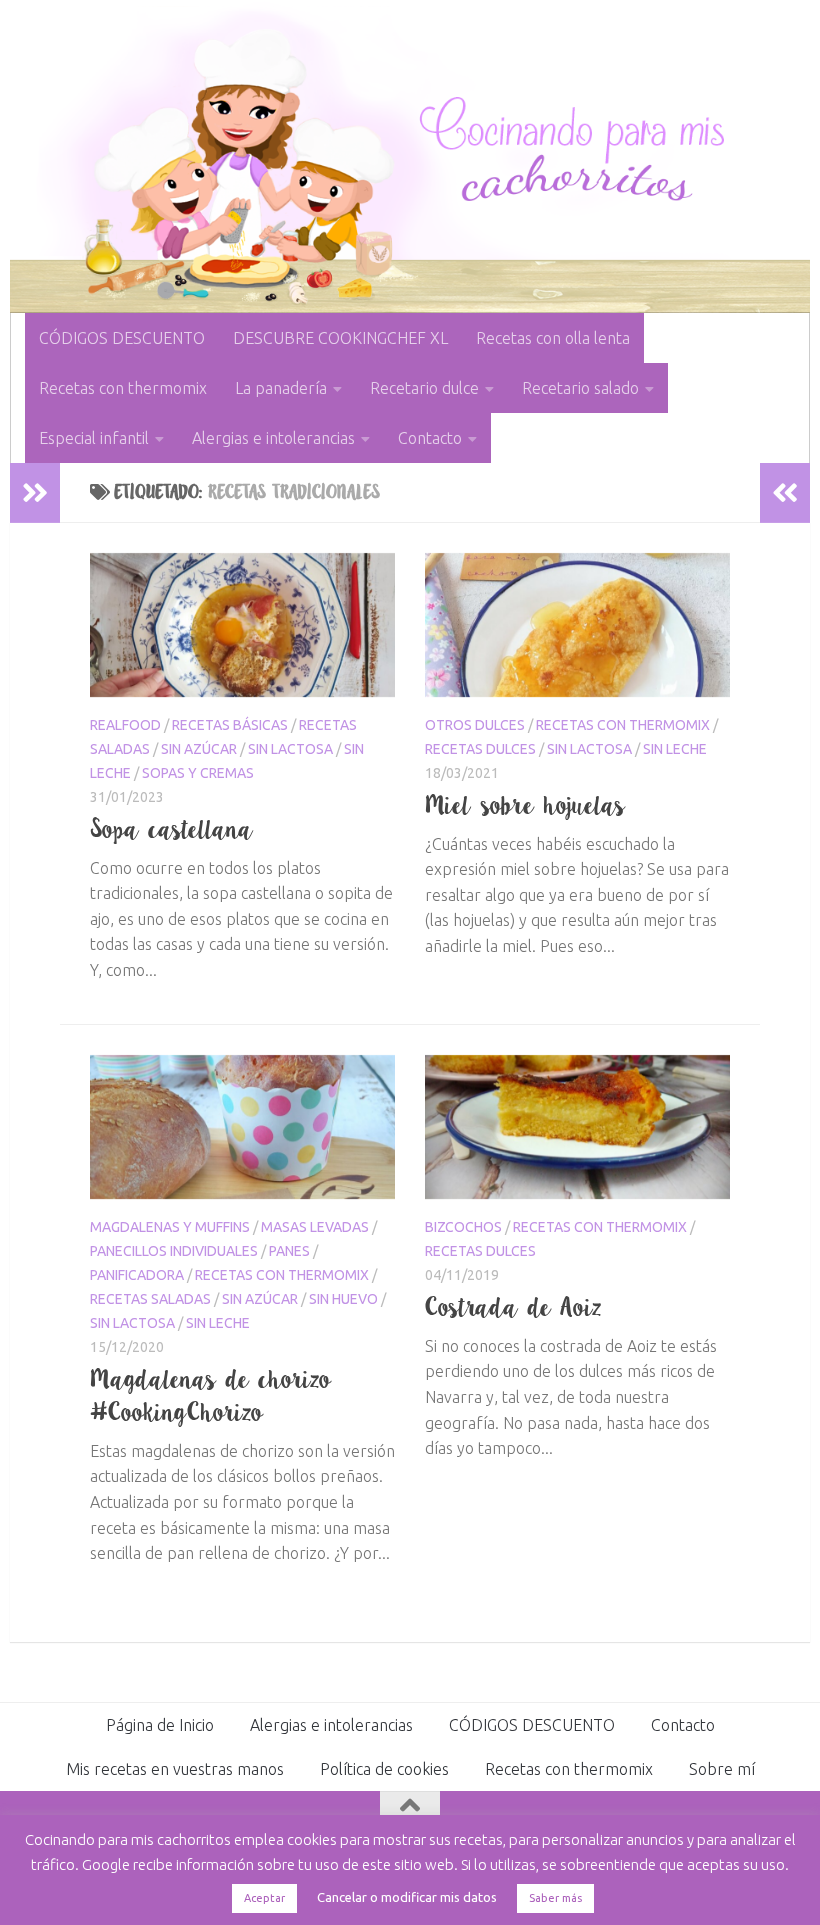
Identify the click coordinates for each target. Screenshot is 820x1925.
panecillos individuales (174, 1251)
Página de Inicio (160, 1725)
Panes (289, 1251)
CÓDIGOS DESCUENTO (122, 338)
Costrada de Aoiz (513, 1307)
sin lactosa (290, 749)
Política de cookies (384, 1769)
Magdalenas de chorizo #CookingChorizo (211, 1395)
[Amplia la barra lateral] (35, 493)
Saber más (555, 1898)
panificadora (137, 1275)
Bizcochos (463, 1227)
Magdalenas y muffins (170, 1227)
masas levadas (315, 1227)
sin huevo (343, 1299)
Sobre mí (722, 1769)
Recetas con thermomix (123, 388)
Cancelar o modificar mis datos (407, 1897)
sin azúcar (199, 749)
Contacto (430, 438)
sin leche (675, 749)
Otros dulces (475, 725)
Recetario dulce (424, 388)
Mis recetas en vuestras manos (175, 1769)
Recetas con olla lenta (553, 338)
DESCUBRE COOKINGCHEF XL (340, 338)
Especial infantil (94, 438)
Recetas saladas (150, 1299)
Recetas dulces (480, 749)
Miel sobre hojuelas (525, 805)
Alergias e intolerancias (273, 438)
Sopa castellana (172, 829)
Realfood (125, 725)
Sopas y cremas (198, 773)
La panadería (281, 388)
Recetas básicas (230, 725)
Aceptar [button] (264, 1898)
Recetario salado (580, 388)
